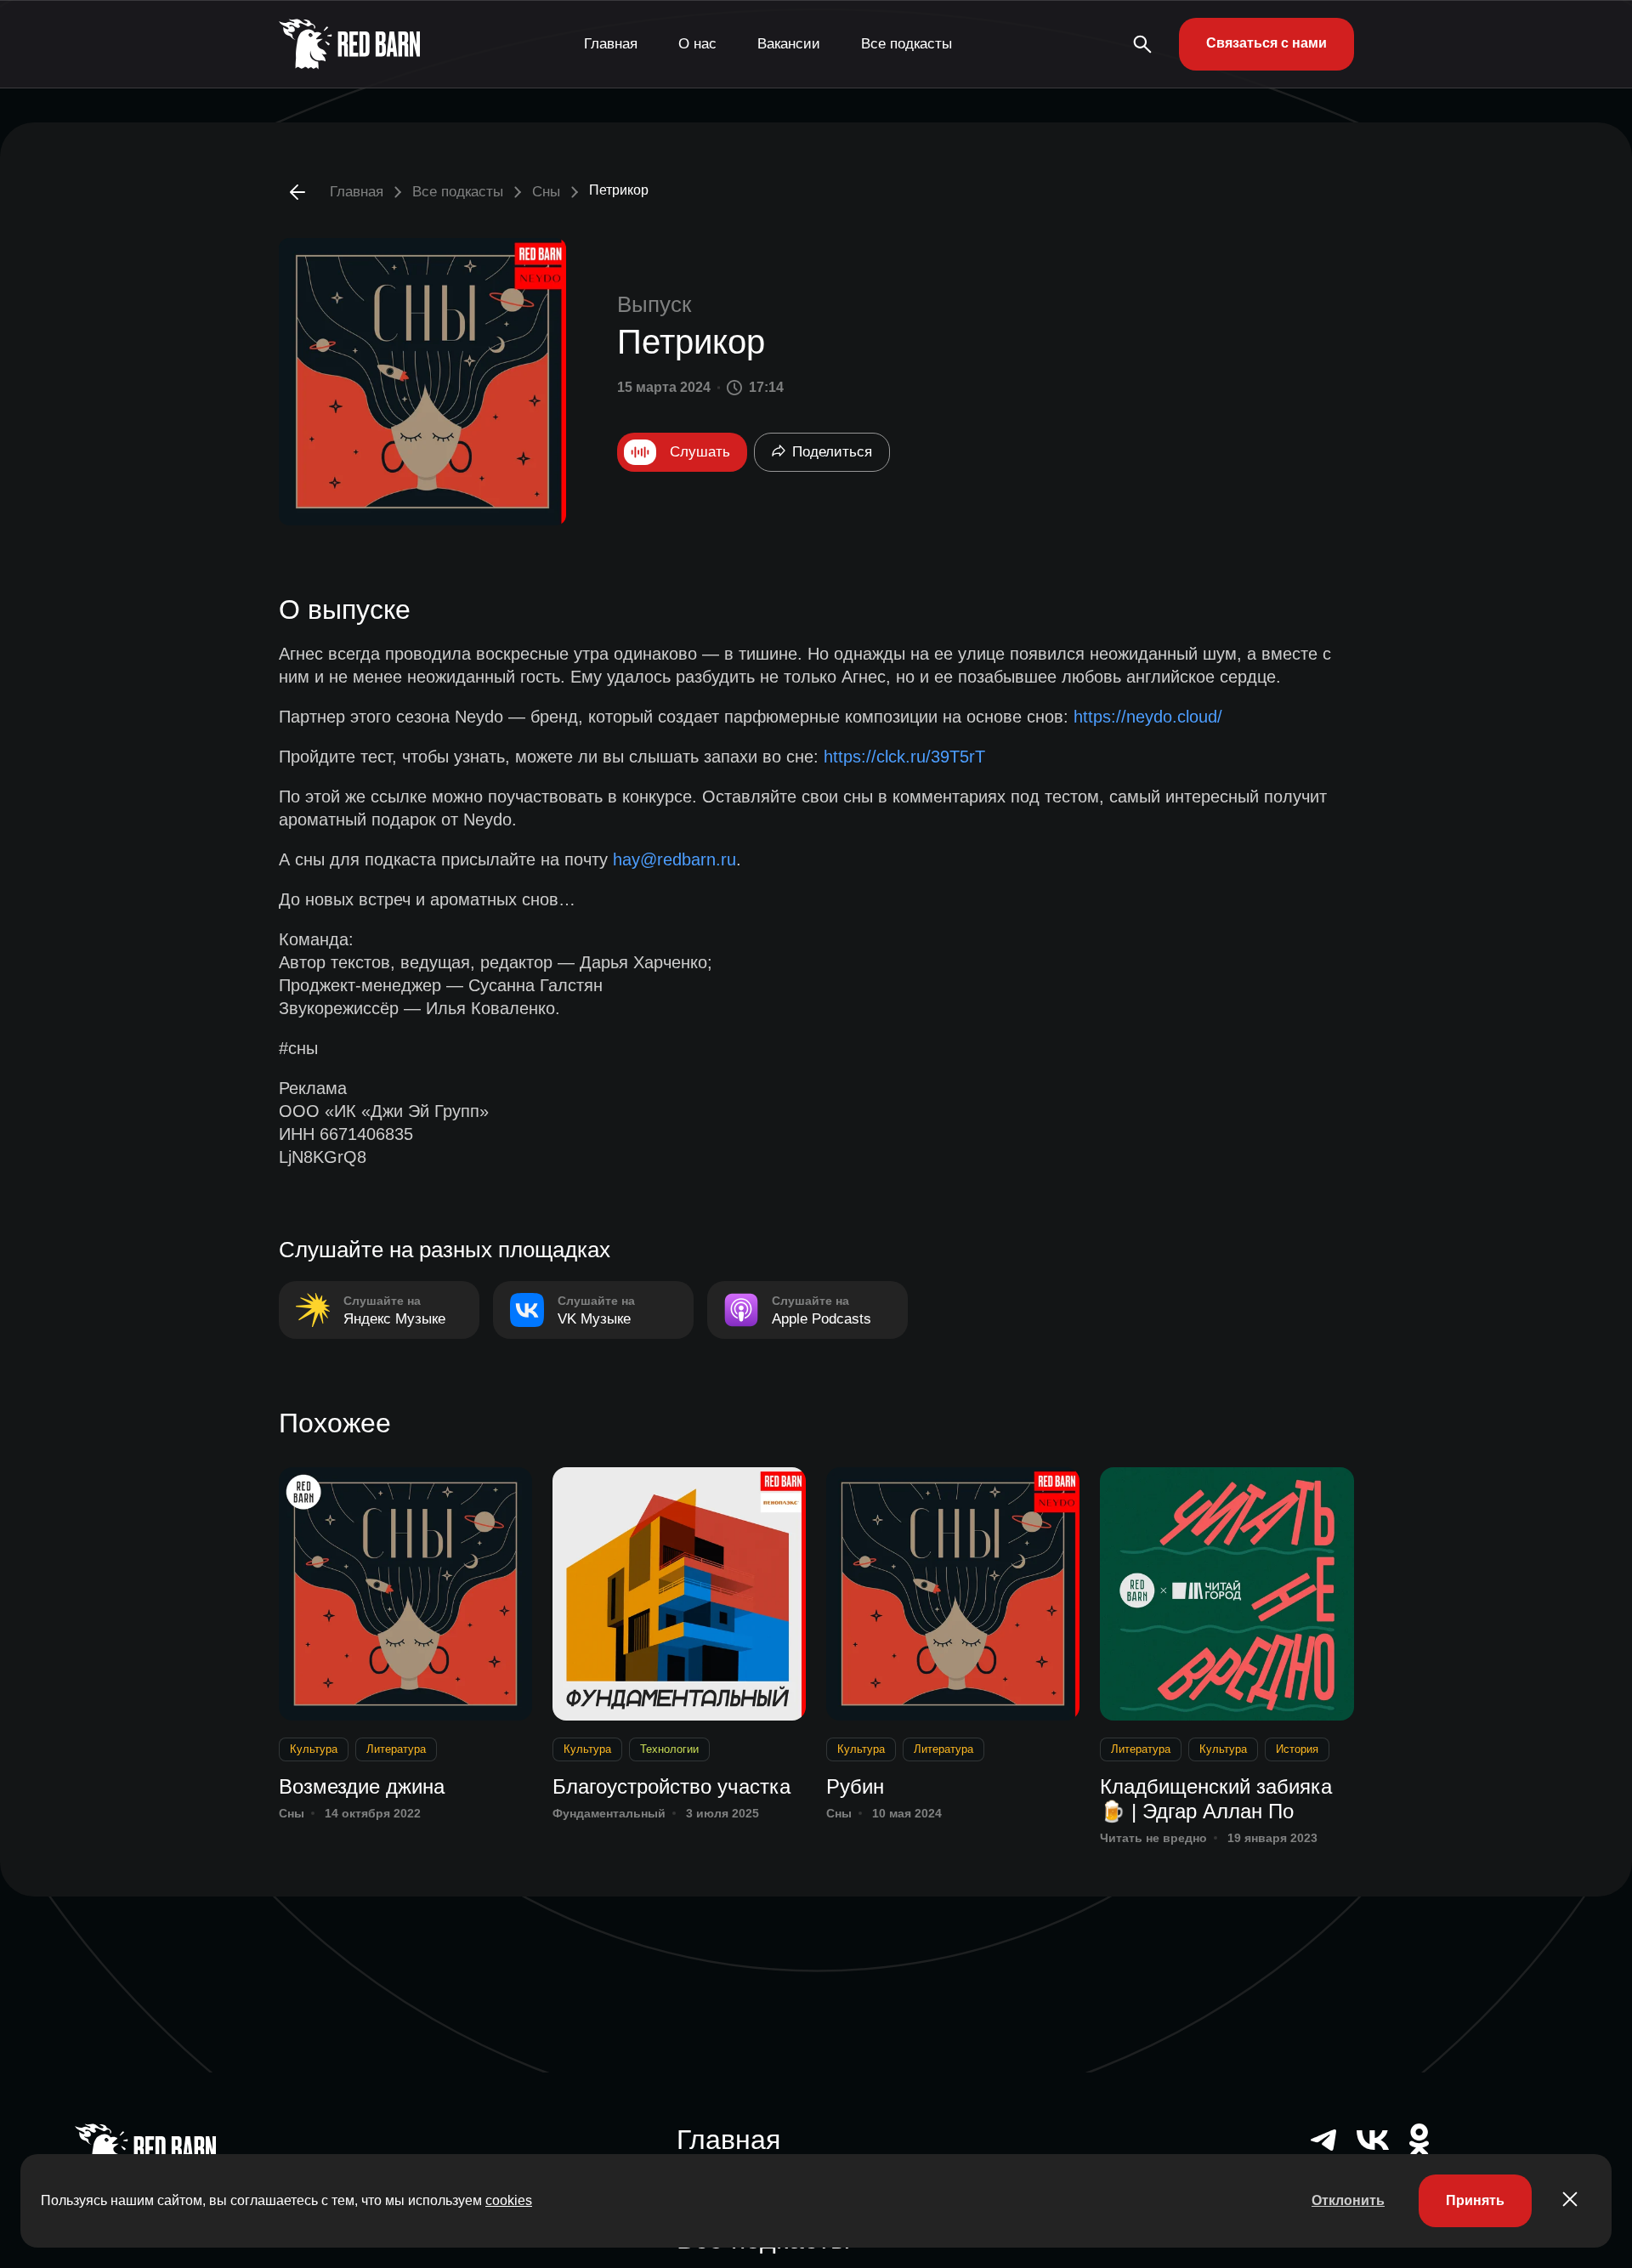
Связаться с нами (1266, 43)
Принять (1475, 2200)
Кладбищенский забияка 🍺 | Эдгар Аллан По (1216, 1799)
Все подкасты (907, 44)
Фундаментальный (609, 1813)
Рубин (855, 1786)
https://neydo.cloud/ (1148, 717)
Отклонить (1348, 2200)
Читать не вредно (1153, 1838)
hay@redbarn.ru (674, 859)
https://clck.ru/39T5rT (904, 757)
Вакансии (789, 44)
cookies (509, 2200)
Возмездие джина (362, 1786)
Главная (611, 44)
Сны (546, 192)
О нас (697, 44)
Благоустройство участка (671, 1786)
